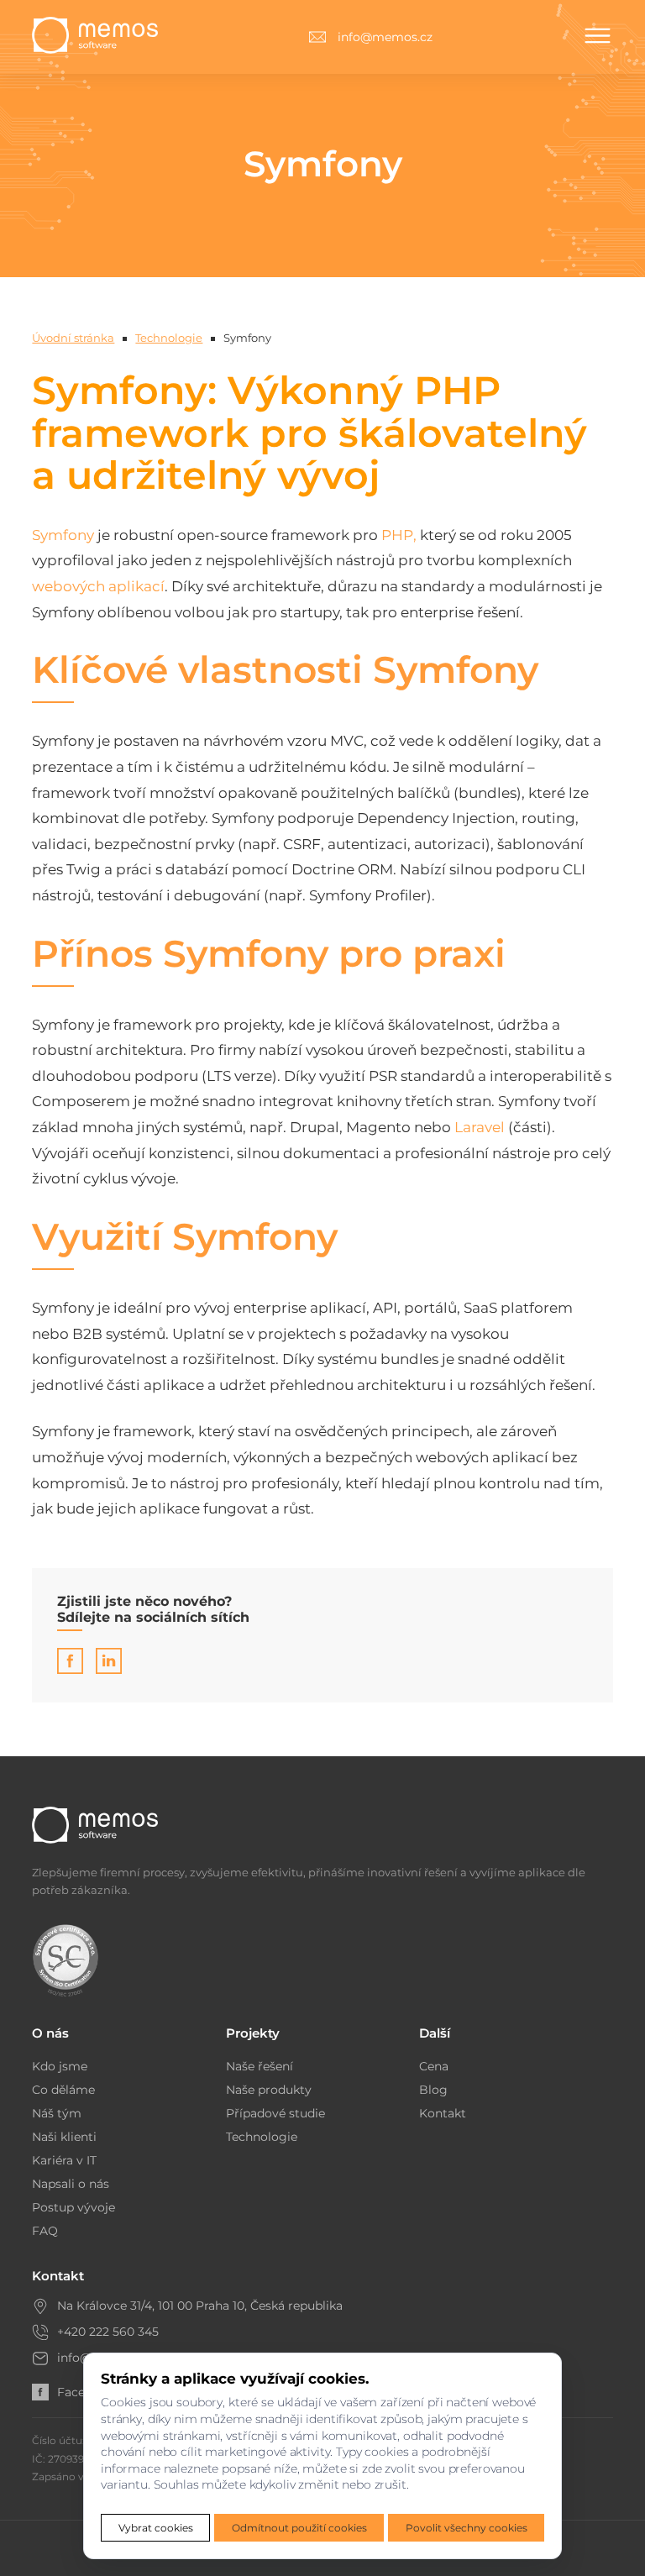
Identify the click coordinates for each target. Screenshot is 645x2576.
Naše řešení (260, 2066)
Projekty (253, 2033)
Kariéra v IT (64, 2160)
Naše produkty (269, 2090)
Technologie (169, 338)
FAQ (45, 2231)
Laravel (480, 1127)
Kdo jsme (60, 2066)
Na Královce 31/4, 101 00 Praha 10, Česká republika (200, 2306)
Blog (433, 2090)
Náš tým (57, 2113)
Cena (434, 2066)
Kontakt (443, 2113)
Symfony (63, 535)
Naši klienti (64, 2137)
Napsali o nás (71, 2184)
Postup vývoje (73, 2207)
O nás (50, 2033)
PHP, (399, 535)
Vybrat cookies (156, 2528)
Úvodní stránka (73, 338)
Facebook (86, 2392)
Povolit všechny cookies (467, 2528)
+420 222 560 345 (108, 2332)
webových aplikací (98, 586)
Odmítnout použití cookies (299, 2528)
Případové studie (275, 2113)
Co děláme (63, 2090)
